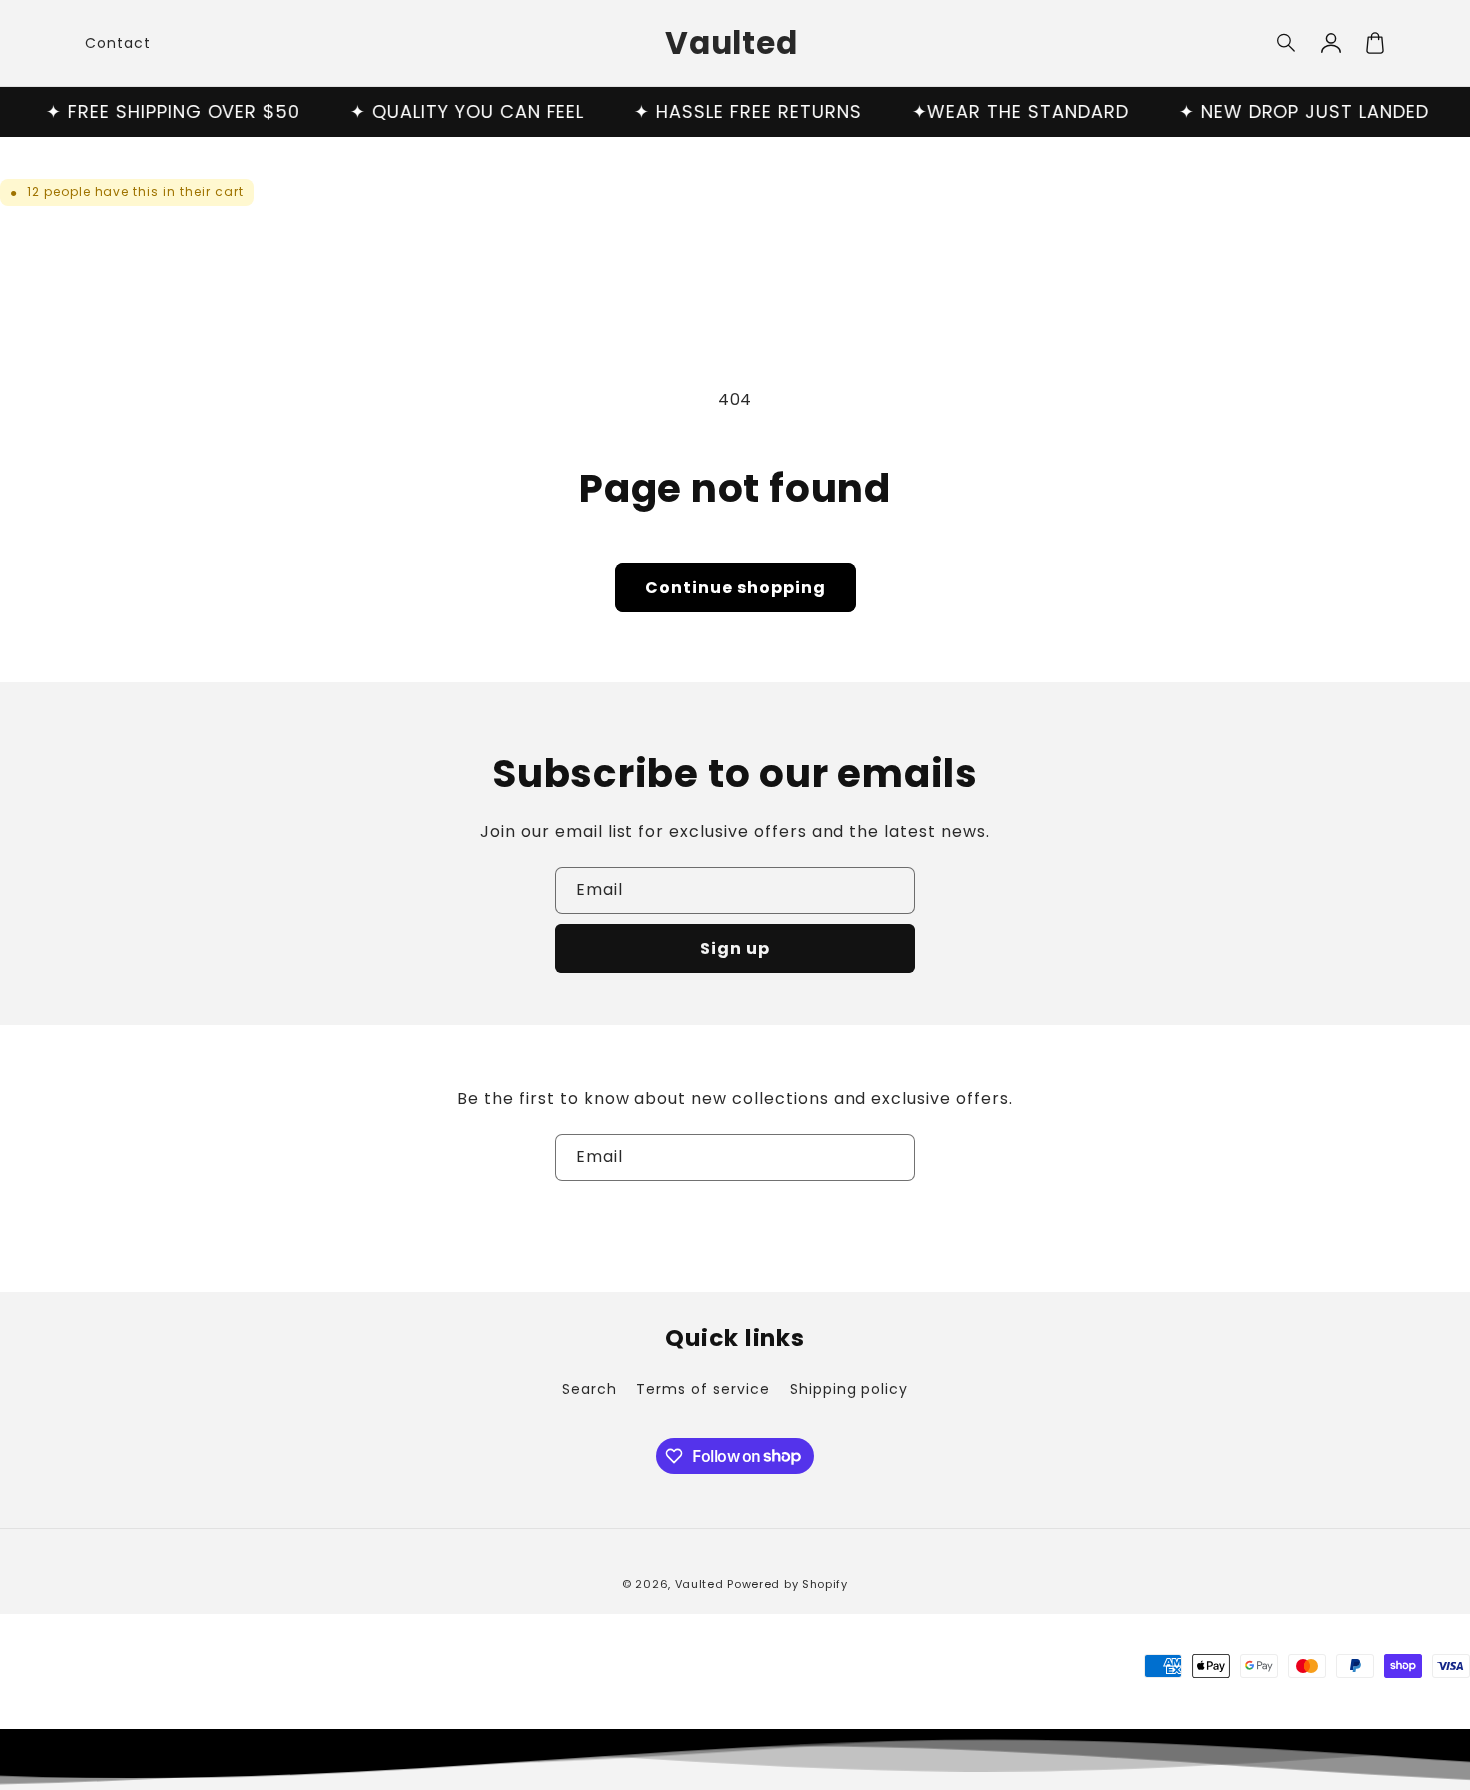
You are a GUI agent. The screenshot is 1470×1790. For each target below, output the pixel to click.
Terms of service (702, 1389)
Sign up (735, 948)
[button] (1287, 43)
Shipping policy (849, 1389)
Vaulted (699, 1584)
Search (589, 1389)
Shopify (825, 1584)
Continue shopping (735, 587)
